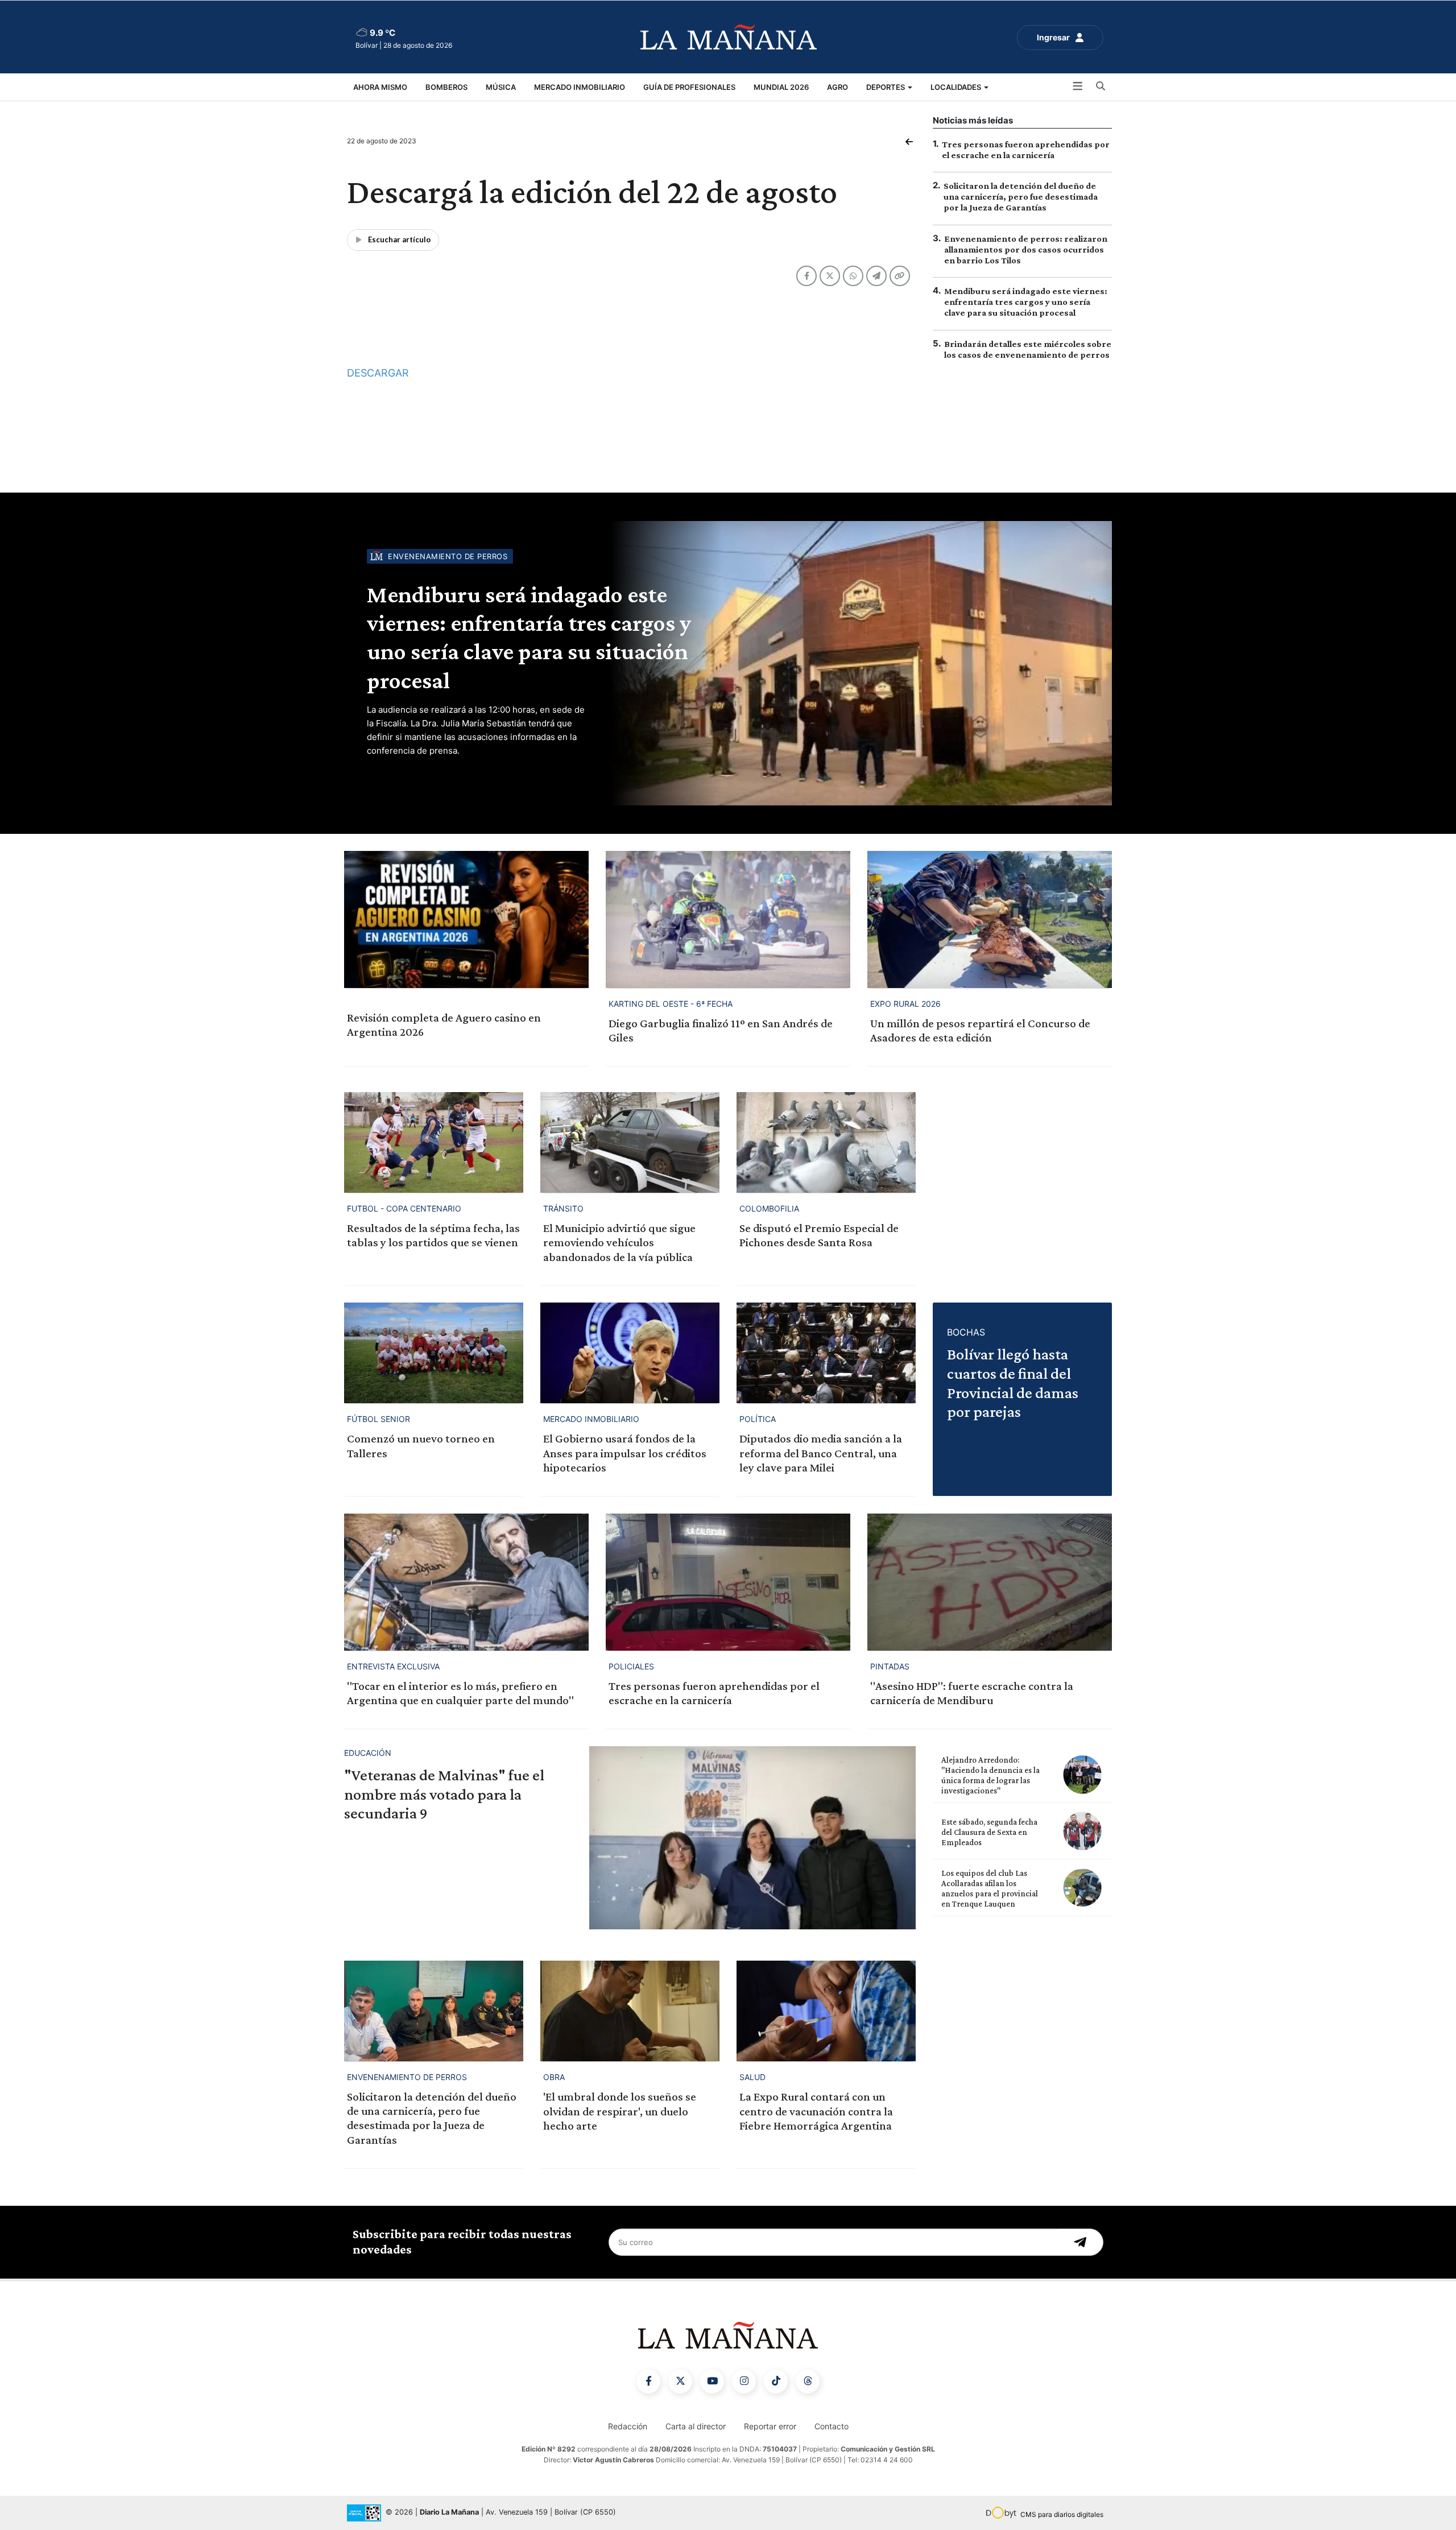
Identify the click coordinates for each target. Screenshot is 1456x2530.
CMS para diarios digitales (1062, 2514)
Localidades (957, 87)
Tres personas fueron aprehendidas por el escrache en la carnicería (714, 1693)
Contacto (832, 2426)
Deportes (886, 87)
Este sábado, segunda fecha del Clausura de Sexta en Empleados (989, 1832)
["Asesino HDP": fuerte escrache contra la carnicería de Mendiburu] (990, 1582)
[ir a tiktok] (776, 2382)
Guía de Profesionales (689, 87)
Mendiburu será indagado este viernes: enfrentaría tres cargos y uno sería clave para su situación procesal (1026, 302)
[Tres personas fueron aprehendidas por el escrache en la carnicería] (728, 1582)
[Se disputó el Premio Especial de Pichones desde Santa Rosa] (826, 1142)
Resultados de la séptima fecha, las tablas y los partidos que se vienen (433, 1235)
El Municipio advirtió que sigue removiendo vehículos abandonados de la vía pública (619, 1242)
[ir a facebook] (648, 2382)
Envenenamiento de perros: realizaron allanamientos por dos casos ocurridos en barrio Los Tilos (1026, 249)
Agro (837, 87)
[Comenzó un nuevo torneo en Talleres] (434, 1353)
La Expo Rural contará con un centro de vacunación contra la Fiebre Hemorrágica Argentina (816, 2111)
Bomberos (446, 87)
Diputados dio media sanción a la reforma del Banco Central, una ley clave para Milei (821, 1453)
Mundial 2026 (781, 87)
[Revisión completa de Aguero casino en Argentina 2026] (466, 919)
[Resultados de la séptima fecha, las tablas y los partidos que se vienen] (434, 1142)
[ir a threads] (808, 2382)
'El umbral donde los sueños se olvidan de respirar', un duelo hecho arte (620, 2111)
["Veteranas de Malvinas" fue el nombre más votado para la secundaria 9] (752, 1838)
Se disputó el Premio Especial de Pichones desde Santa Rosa (819, 1235)
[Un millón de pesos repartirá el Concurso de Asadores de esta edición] (990, 919)
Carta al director (696, 2426)
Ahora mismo (380, 87)
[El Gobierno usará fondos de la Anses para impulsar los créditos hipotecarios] (630, 1353)
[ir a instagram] (744, 2382)
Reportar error (770, 2426)
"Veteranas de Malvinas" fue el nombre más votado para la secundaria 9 (444, 1794)
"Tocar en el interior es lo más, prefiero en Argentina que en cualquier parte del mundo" (460, 1693)
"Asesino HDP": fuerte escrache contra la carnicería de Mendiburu (972, 1693)
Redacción (628, 2426)
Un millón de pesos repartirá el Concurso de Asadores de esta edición (980, 1030)
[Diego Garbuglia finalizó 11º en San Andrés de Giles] (728, 919)
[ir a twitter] (680, 2382)
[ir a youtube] (712, 2382)
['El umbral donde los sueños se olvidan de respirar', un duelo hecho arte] (630, 2011)
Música (501, 87)
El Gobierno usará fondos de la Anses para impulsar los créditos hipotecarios (625, 1453)
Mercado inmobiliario (580, 87)
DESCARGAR (378, 373)
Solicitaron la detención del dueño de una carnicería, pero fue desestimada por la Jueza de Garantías (1021, 197)
